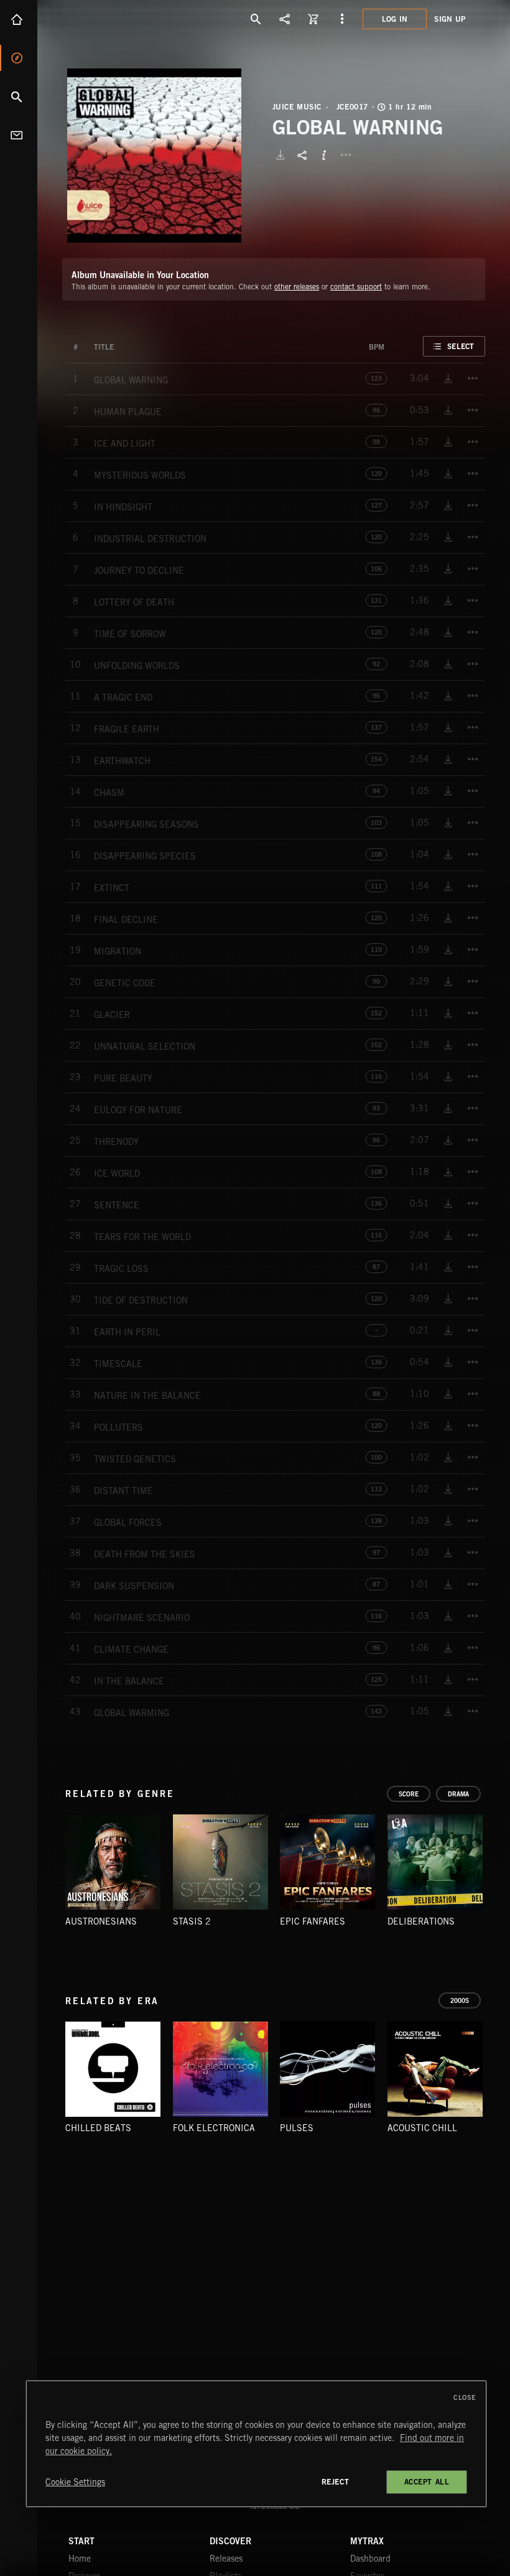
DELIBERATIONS (421, 1921)
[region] (256, 2444)
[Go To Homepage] (105, 19)
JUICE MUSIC (297, 107)
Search (19, 96)
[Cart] (313, 19)
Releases (226, 2559)
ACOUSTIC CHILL (422, 2128)
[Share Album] (302, 155)
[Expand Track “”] (126, 347)
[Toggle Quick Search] (256, 19)
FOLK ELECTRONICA (214, 2128)
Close (465, 2397)
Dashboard (370, 2559)
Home (19, 19)
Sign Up (450, 19)
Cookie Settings (75, 2482)
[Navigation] (342, 19)
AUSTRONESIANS (101, 1921)
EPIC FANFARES (313, 1921)
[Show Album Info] (324, 155)
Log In (395, 19)
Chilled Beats (98, 2128)
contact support (356, 287)
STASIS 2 (192, 1921)
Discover (19, 58)
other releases (297, 287)
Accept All (427, 2482)
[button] (154, 156)
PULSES (297, 2128)
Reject (336, 2482)
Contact (19, 135)
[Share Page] (285, 19)
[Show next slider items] (494, 1868)
